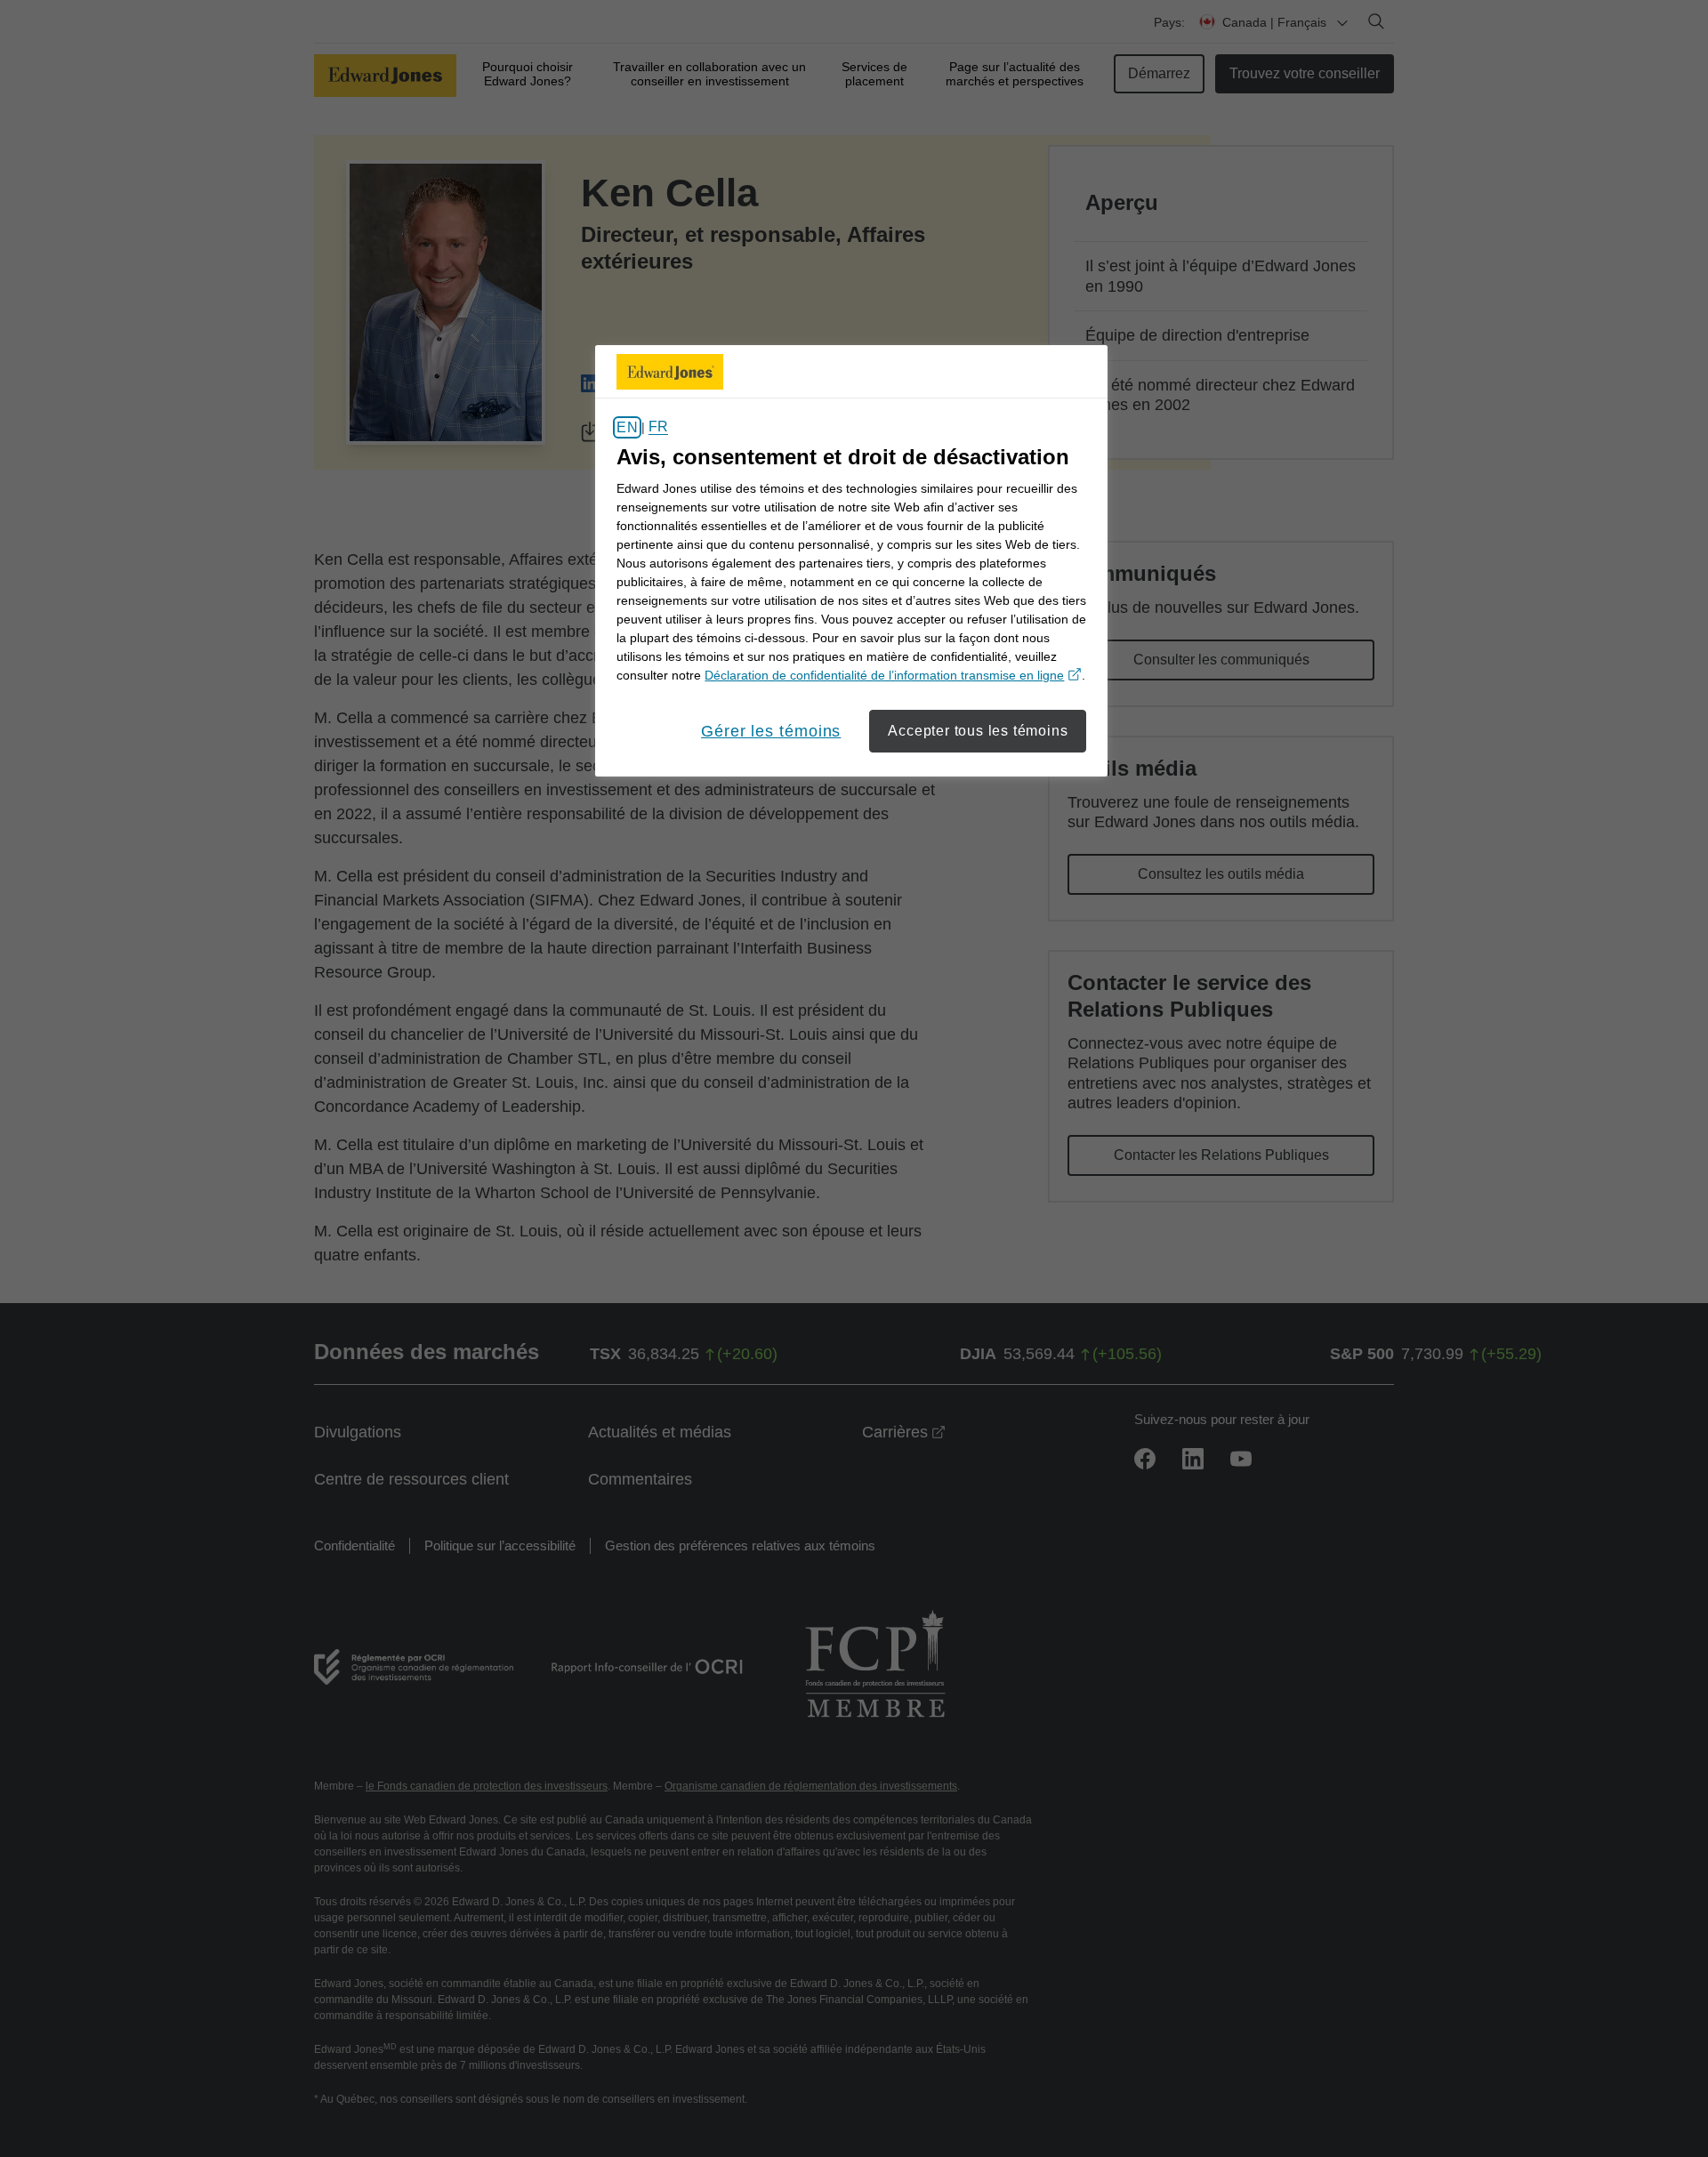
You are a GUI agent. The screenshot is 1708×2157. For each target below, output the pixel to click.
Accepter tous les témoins (978, 731)
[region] (851, 561)
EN (627, 427)
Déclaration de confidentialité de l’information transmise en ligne (893, 675)
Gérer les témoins (771, 731)
